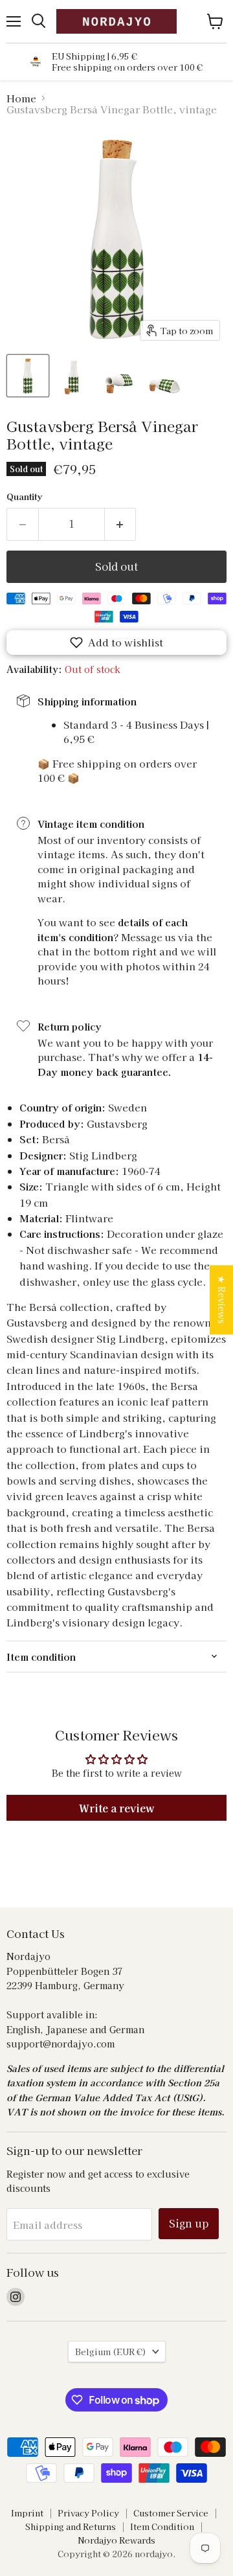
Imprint (27, 2513)
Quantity (24, 496)
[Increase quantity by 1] (121, 524)
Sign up (189, 2223)
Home (21, 98)
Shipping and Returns (71, 2526)
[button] (116, 643)
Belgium (111, 2352)
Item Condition (162, 2526)
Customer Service (171, 2513)
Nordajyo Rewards (116, 2540)
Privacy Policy (88, 2513)
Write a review (117, 1808)
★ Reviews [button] (222, 1300)
